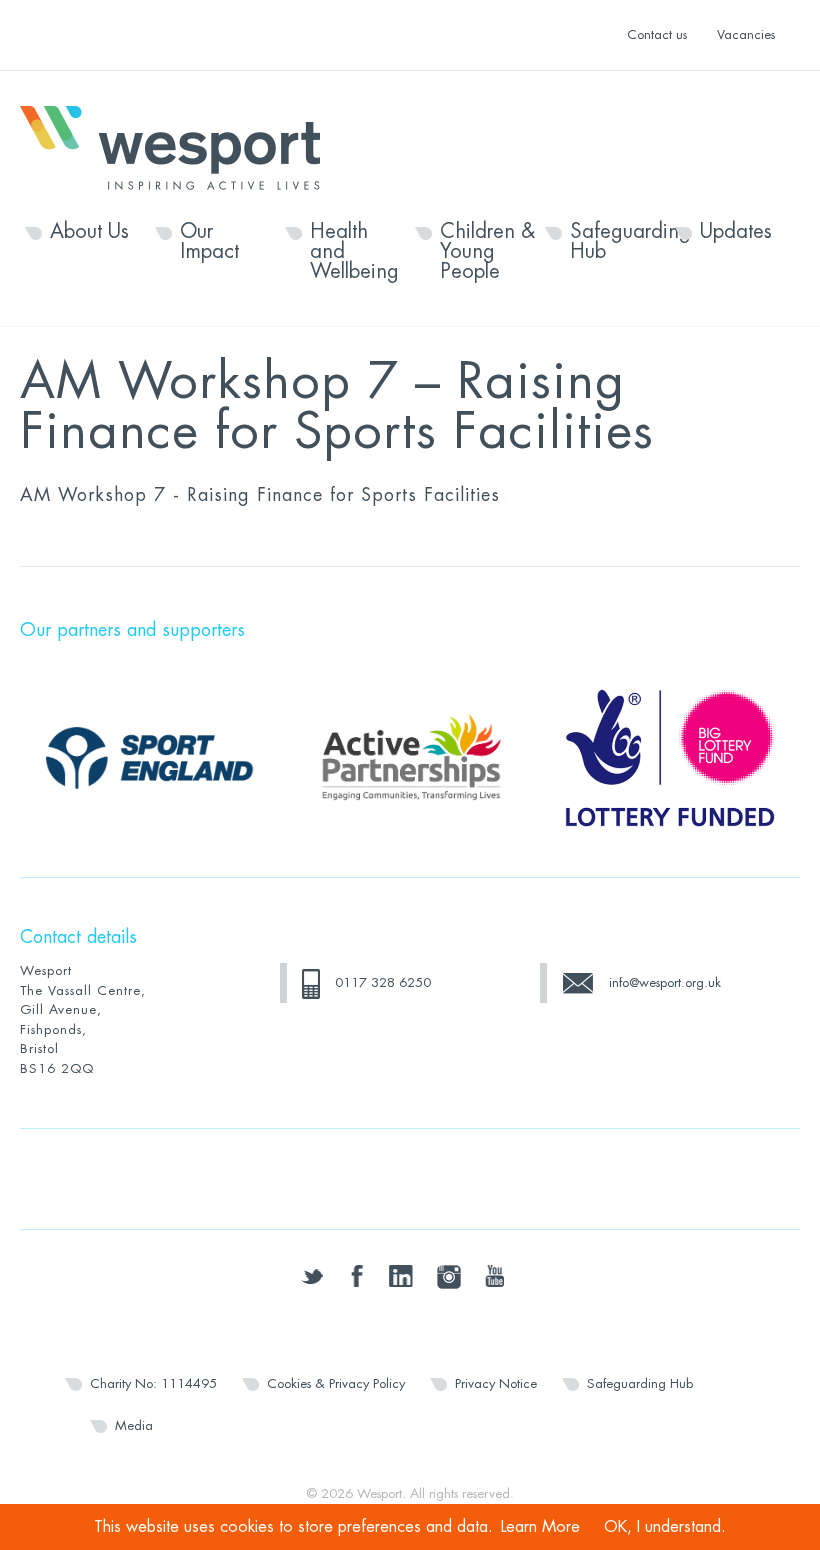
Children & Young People (487, 252)
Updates (736, 232)
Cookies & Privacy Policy (336, 1383)
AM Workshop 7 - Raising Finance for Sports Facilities (260, 495)
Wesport (180, 146)
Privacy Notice (496, 1383)
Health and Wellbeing (354, 252)
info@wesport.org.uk (665, 982)
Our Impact (209, 242)
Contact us (657, 34)
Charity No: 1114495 (153, 1383)
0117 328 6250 (383, 982)
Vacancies (746, 34)
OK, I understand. (665, 1527)
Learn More (540, 1527)
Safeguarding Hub (617, 242)
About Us (89, 232)
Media (134, 1425)
